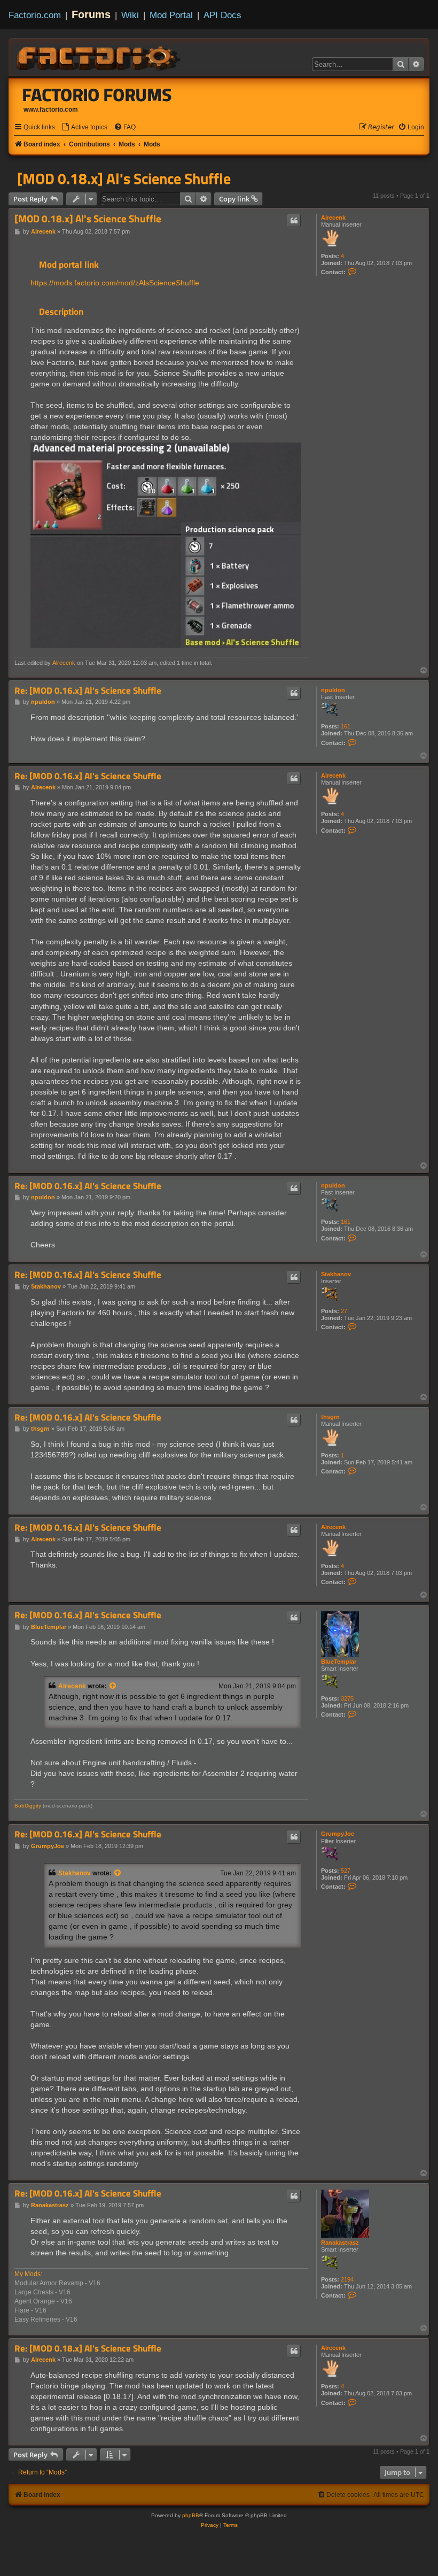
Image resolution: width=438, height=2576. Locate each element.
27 (344, 1311)
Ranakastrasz (340, 2243)
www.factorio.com (51, 110)
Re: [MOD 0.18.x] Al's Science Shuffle (88, 2349)
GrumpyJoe (338, 1834)
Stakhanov (336, 1274)
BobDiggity (28, 1806)
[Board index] (99, 57)
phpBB (191, 2515)
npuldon (333, 690)
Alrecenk (333, 218)
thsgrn (330, 1417)
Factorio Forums (97, 95)
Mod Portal (171, 15)
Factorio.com (35, 15)
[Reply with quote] (294, 221)
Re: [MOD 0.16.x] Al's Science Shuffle (88, 691)
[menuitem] (84, 127)
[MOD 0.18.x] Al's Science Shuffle (124, 179)
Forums (91, 14)
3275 (347, 1698)
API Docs (222, 15)
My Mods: (28, 2274)
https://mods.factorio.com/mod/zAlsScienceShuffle (115, 283)
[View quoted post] (113, 1686)
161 (346, 726)
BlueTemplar (339, 1662)
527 (346, 1871)
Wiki (130, 15)
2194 (347, 2279)
